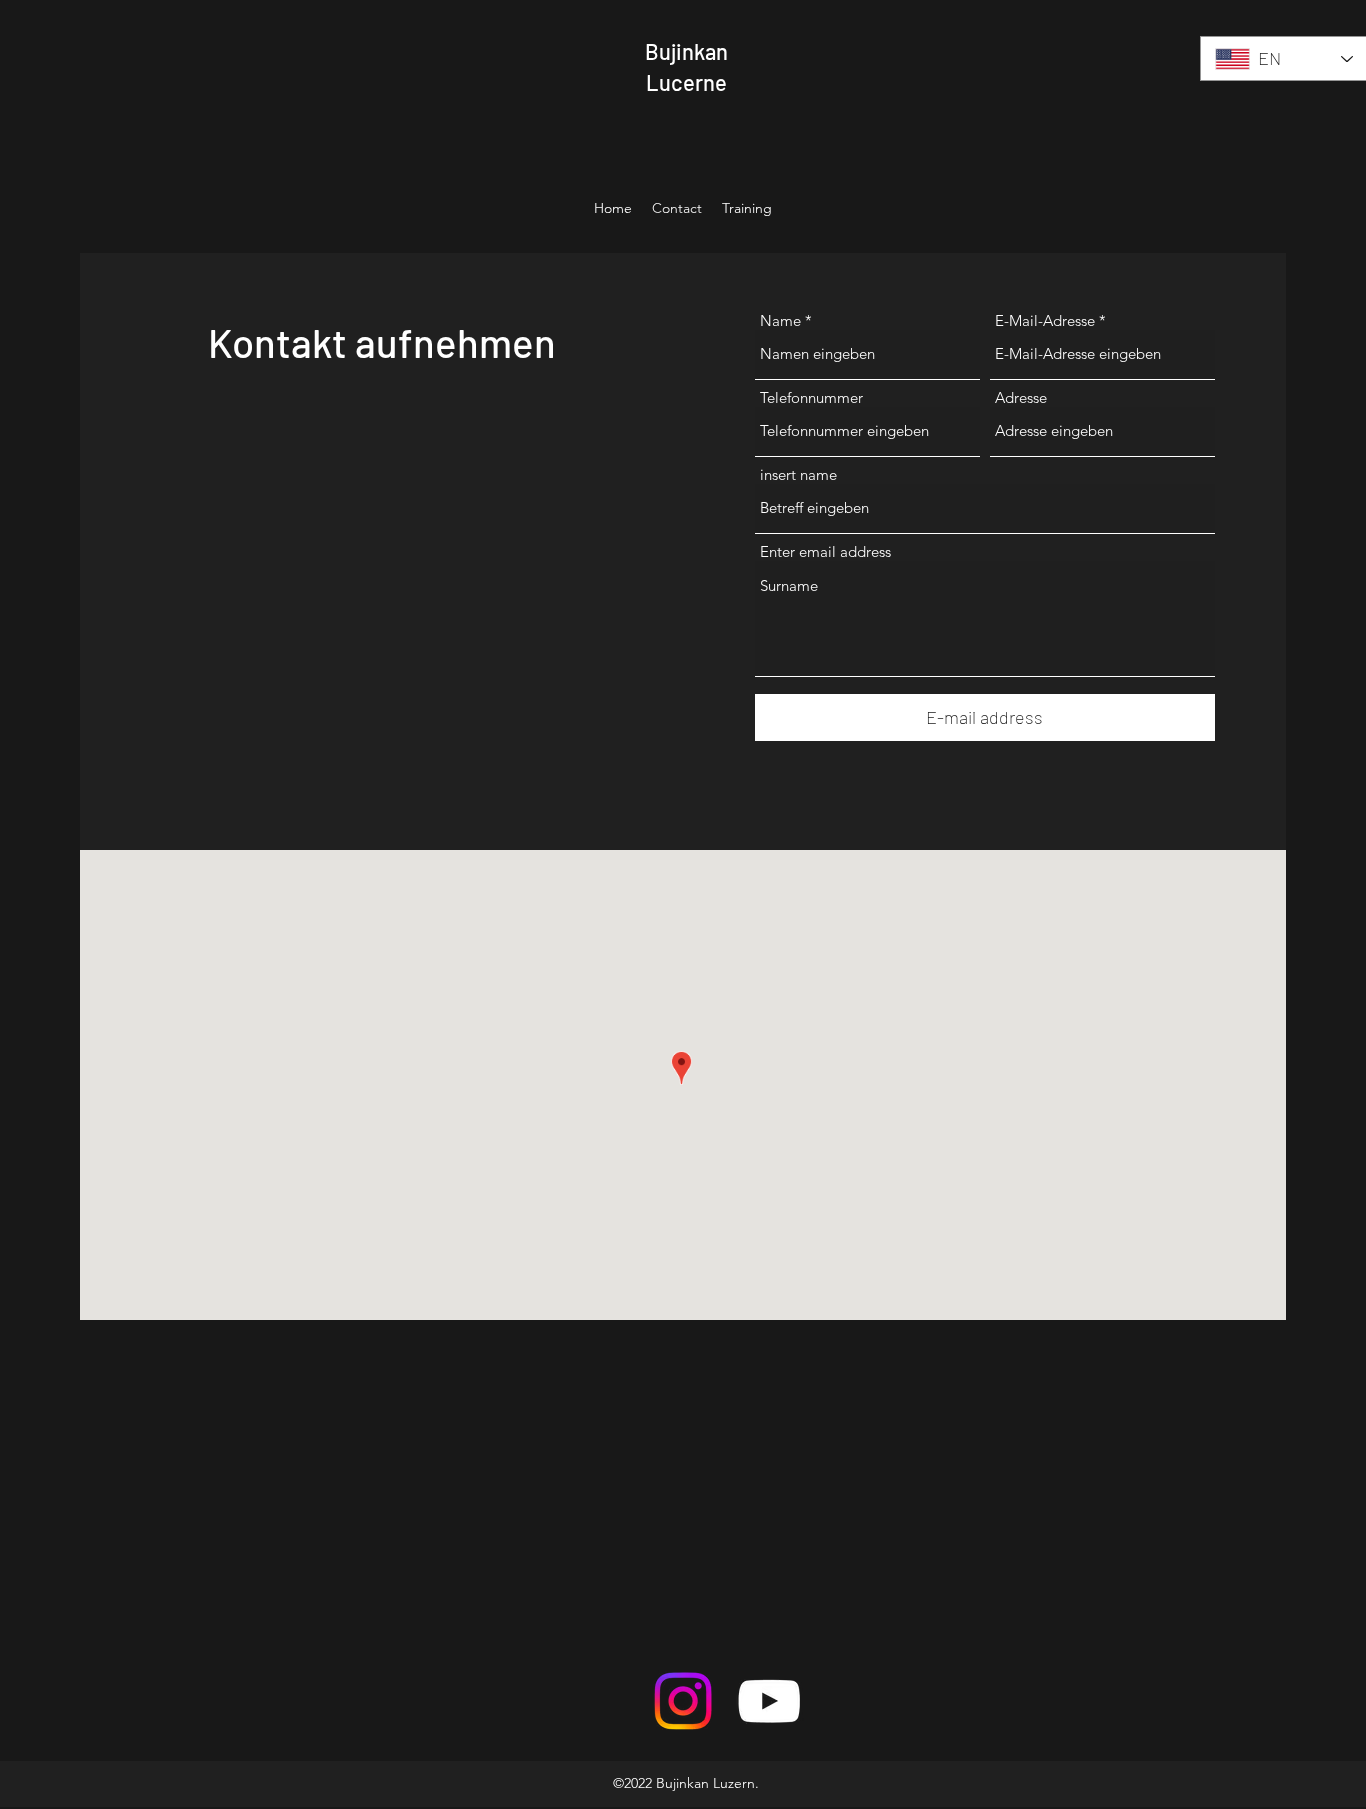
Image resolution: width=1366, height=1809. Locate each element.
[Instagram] (683, 1701)
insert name (798, 474)
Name (780, 320)
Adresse (1021, 397)
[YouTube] (769, 1701)
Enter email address (825, 551)
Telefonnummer (811, 397)
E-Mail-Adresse (1045, 320)
